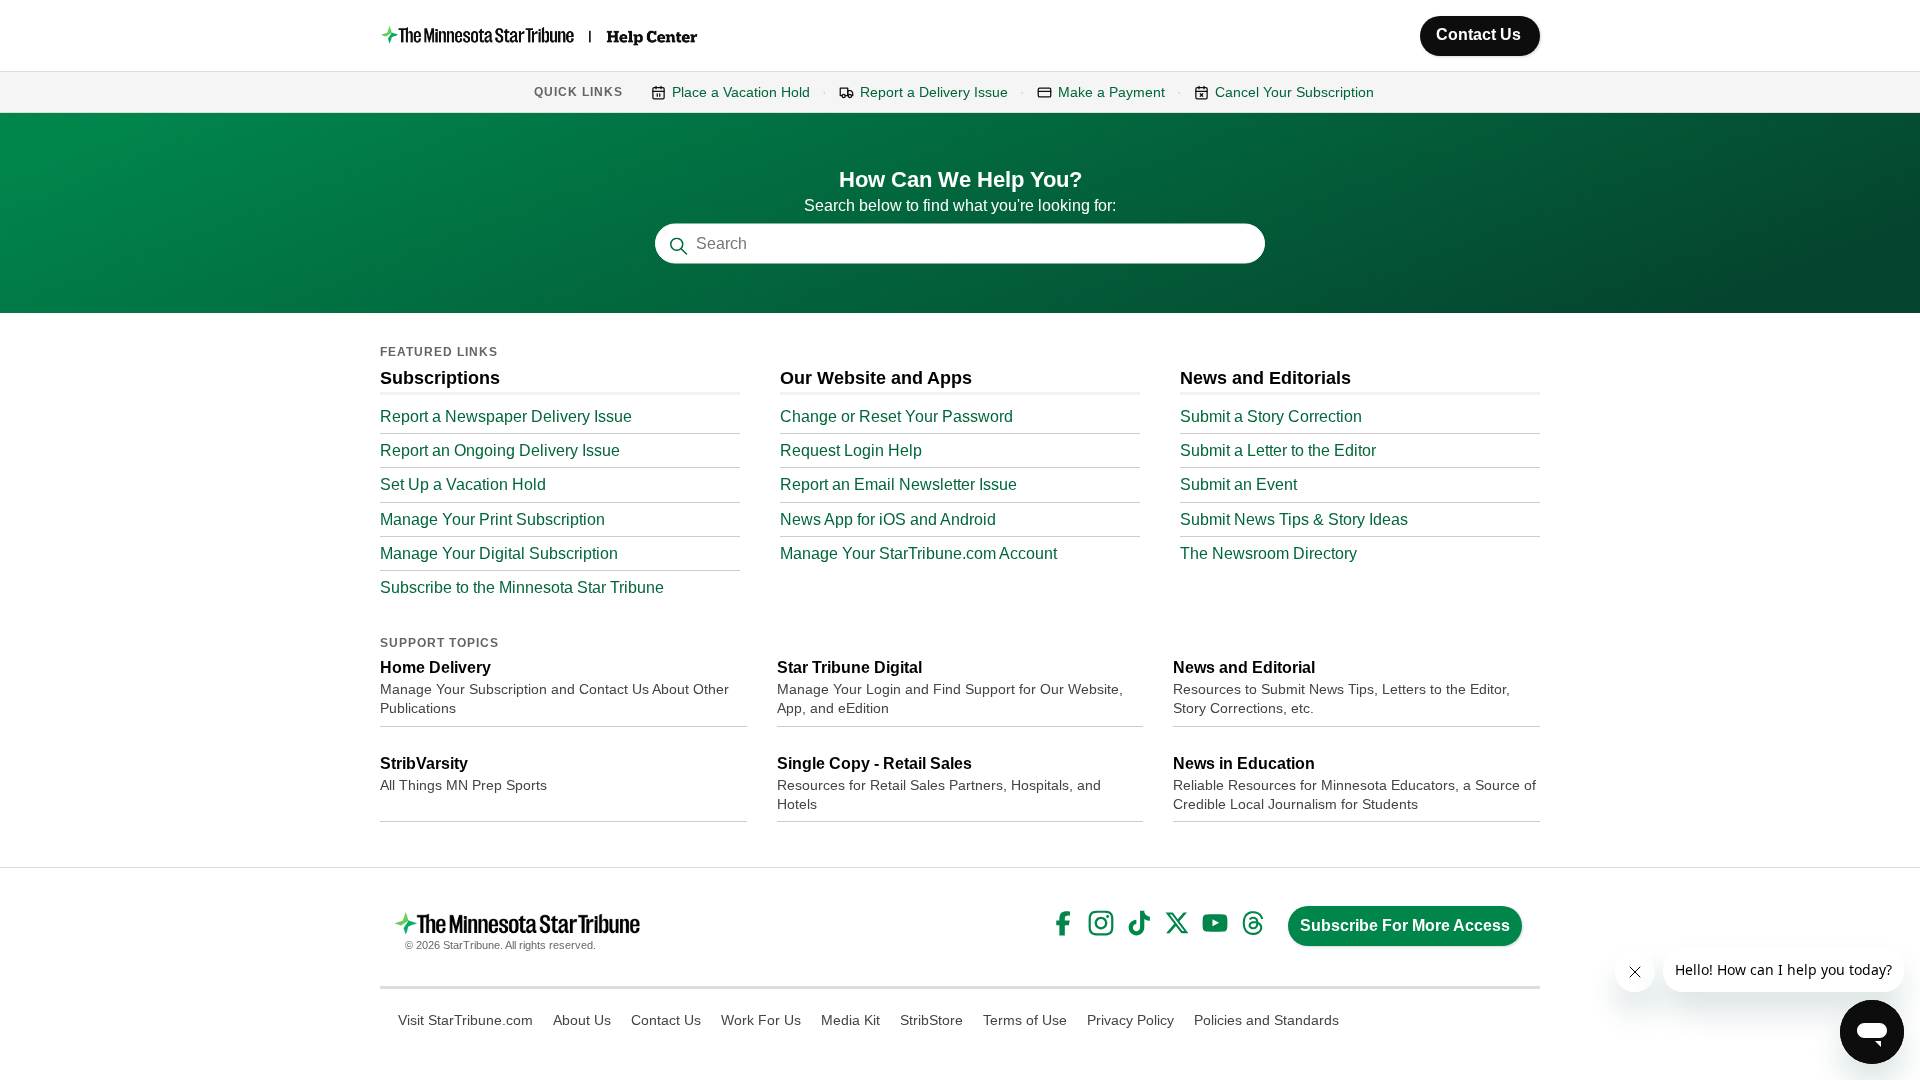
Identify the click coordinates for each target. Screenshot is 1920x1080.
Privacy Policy (1130, 1020)
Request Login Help (851, 450)
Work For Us (761, 1020)
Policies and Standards (1266, 1020)
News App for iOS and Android (888, 519)
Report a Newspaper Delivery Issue (506, 416)
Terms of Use (1025, 1020)
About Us (582, 1020)
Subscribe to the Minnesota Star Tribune (522, 587)
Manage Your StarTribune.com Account (918, 553)
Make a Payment (1111, 92)
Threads (1253, 923)
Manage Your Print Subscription (492, 519)
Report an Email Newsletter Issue (898, 484)
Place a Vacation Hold (741, 92)
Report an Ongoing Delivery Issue (500, 450)
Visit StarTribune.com (465, 1020)
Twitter (1177, 923)
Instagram (1101, 923)
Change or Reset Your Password (896, 416)
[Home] (541, 35)
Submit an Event (1238, 484)
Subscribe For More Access (1405, 925)
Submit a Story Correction (1271, 416)
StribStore (931, 1020)
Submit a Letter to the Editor (1278, 450)
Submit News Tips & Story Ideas (1294, 519)
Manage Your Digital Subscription (499, 553)
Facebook (1063, 923)
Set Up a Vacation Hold (463, 484)
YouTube (1215, 923)
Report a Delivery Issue (934, 92)
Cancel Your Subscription (1294, 92)
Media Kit (850, 1020)
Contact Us (1478, 34)
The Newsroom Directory (1268, 553)
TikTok (1139, 923)
